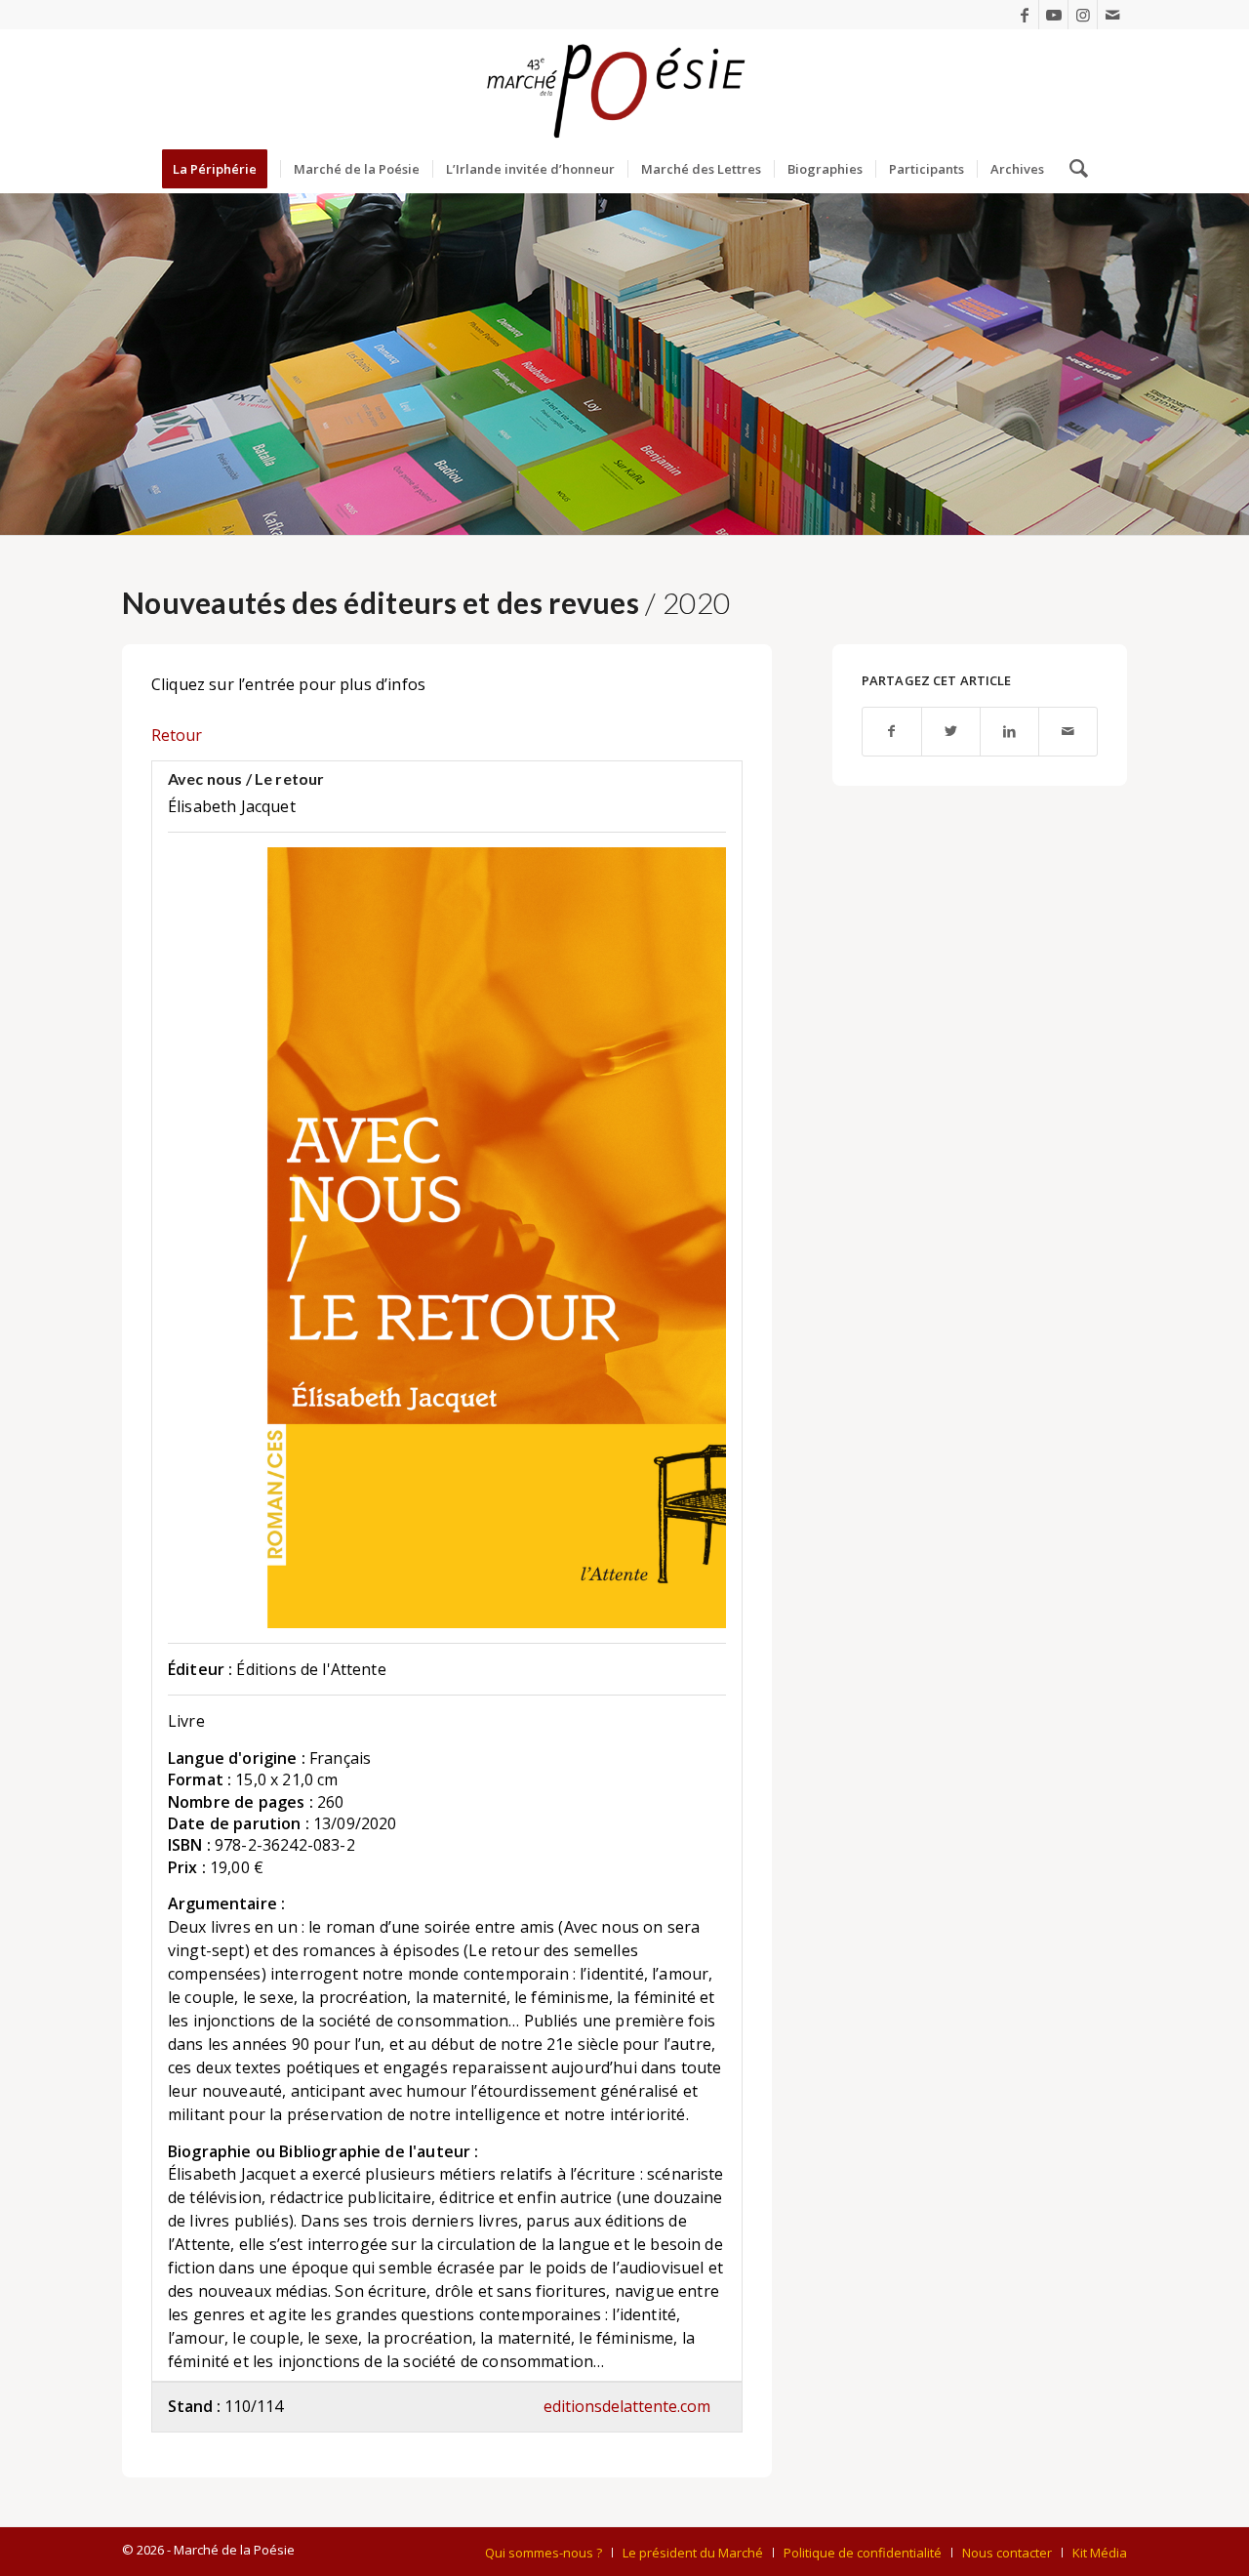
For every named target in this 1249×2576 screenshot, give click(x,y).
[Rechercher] (1072, 169)
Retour (177, 735)
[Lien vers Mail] (1112, 15)
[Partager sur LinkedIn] (1009, 732)
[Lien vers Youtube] (1053, 15)
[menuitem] (221, 169)
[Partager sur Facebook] (892, 732)
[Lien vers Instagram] (1083, 15)
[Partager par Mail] (1068, 732)
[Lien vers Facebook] (1024, 15)
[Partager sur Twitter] (951, 732)
